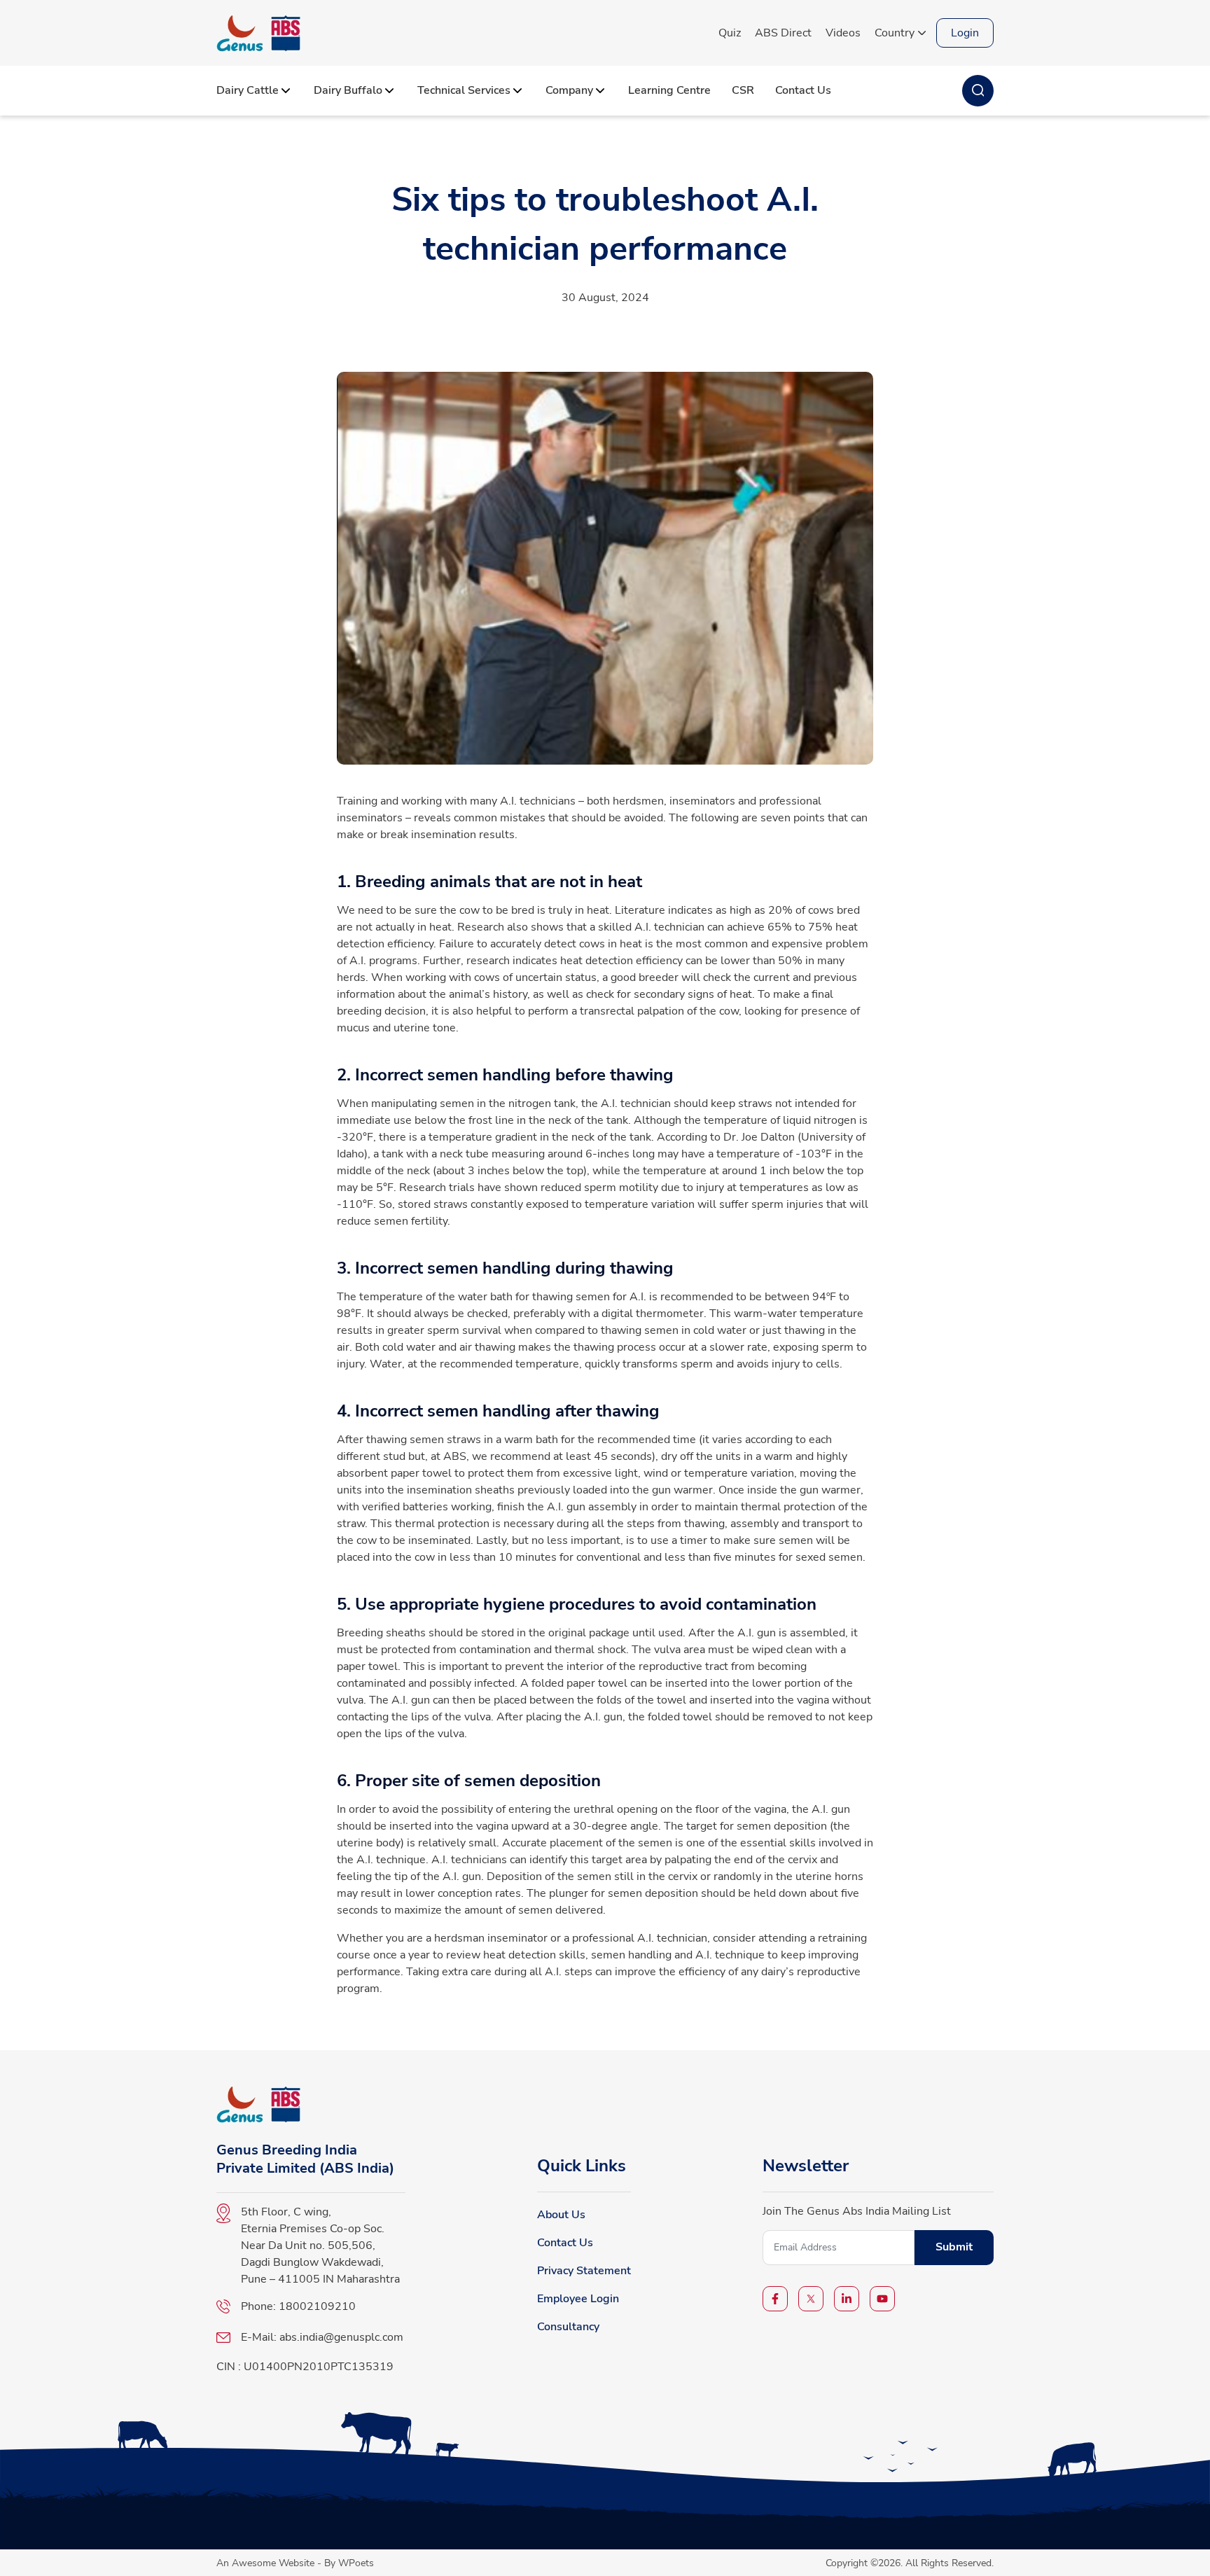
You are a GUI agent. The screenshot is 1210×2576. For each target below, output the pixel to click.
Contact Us (565, 2243)
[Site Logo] (258, 33)
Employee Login (578, 2299)
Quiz (730, 33)
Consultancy (568, 2327)
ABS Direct (783, 33)
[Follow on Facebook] (775, 2299)
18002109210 (317, 2306)
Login (965, 33)
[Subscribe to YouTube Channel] (882, 2299)
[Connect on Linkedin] (847, 2299)
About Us (561, 2215)
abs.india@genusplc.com (341, 2337)
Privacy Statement (584, 2271)
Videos (843, 33)
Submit (954, 2247)
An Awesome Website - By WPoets (295, 2563)
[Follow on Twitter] (811, 2299)
